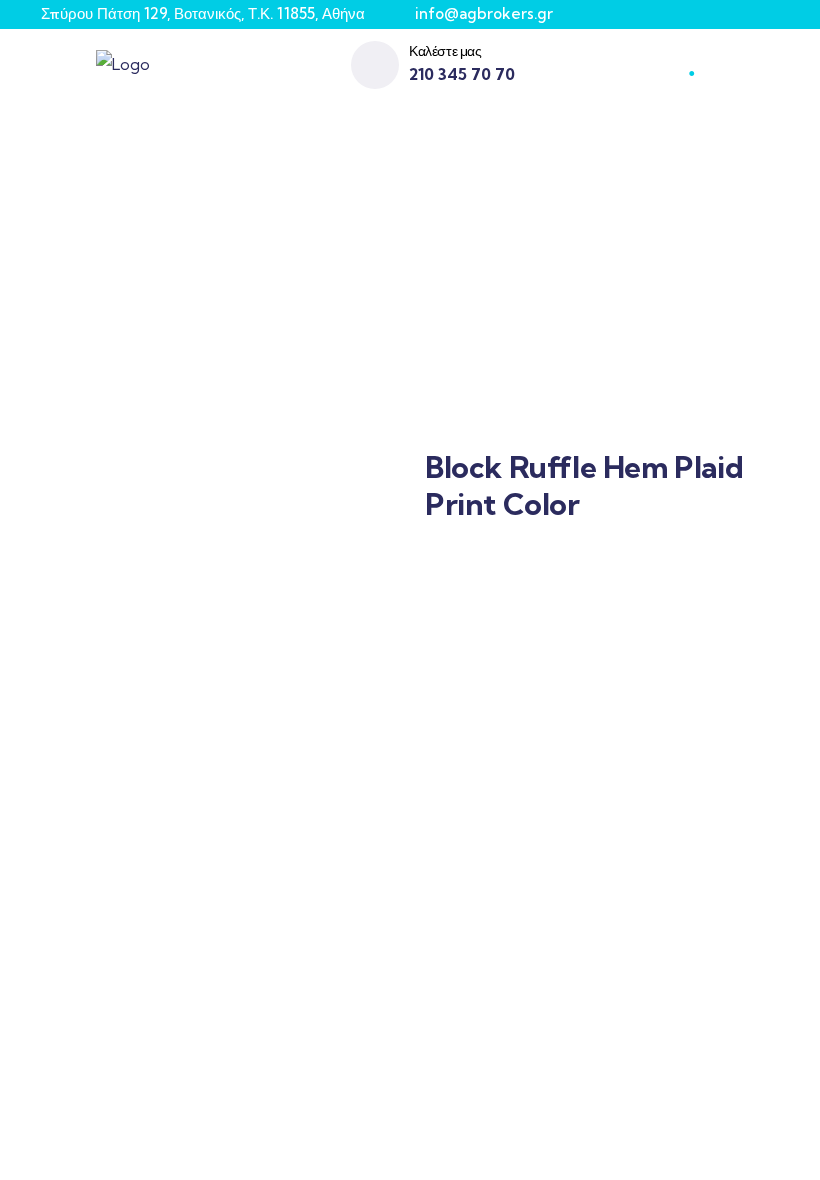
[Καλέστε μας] (375, 65)
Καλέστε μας (445, 51)
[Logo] (123, 64)
